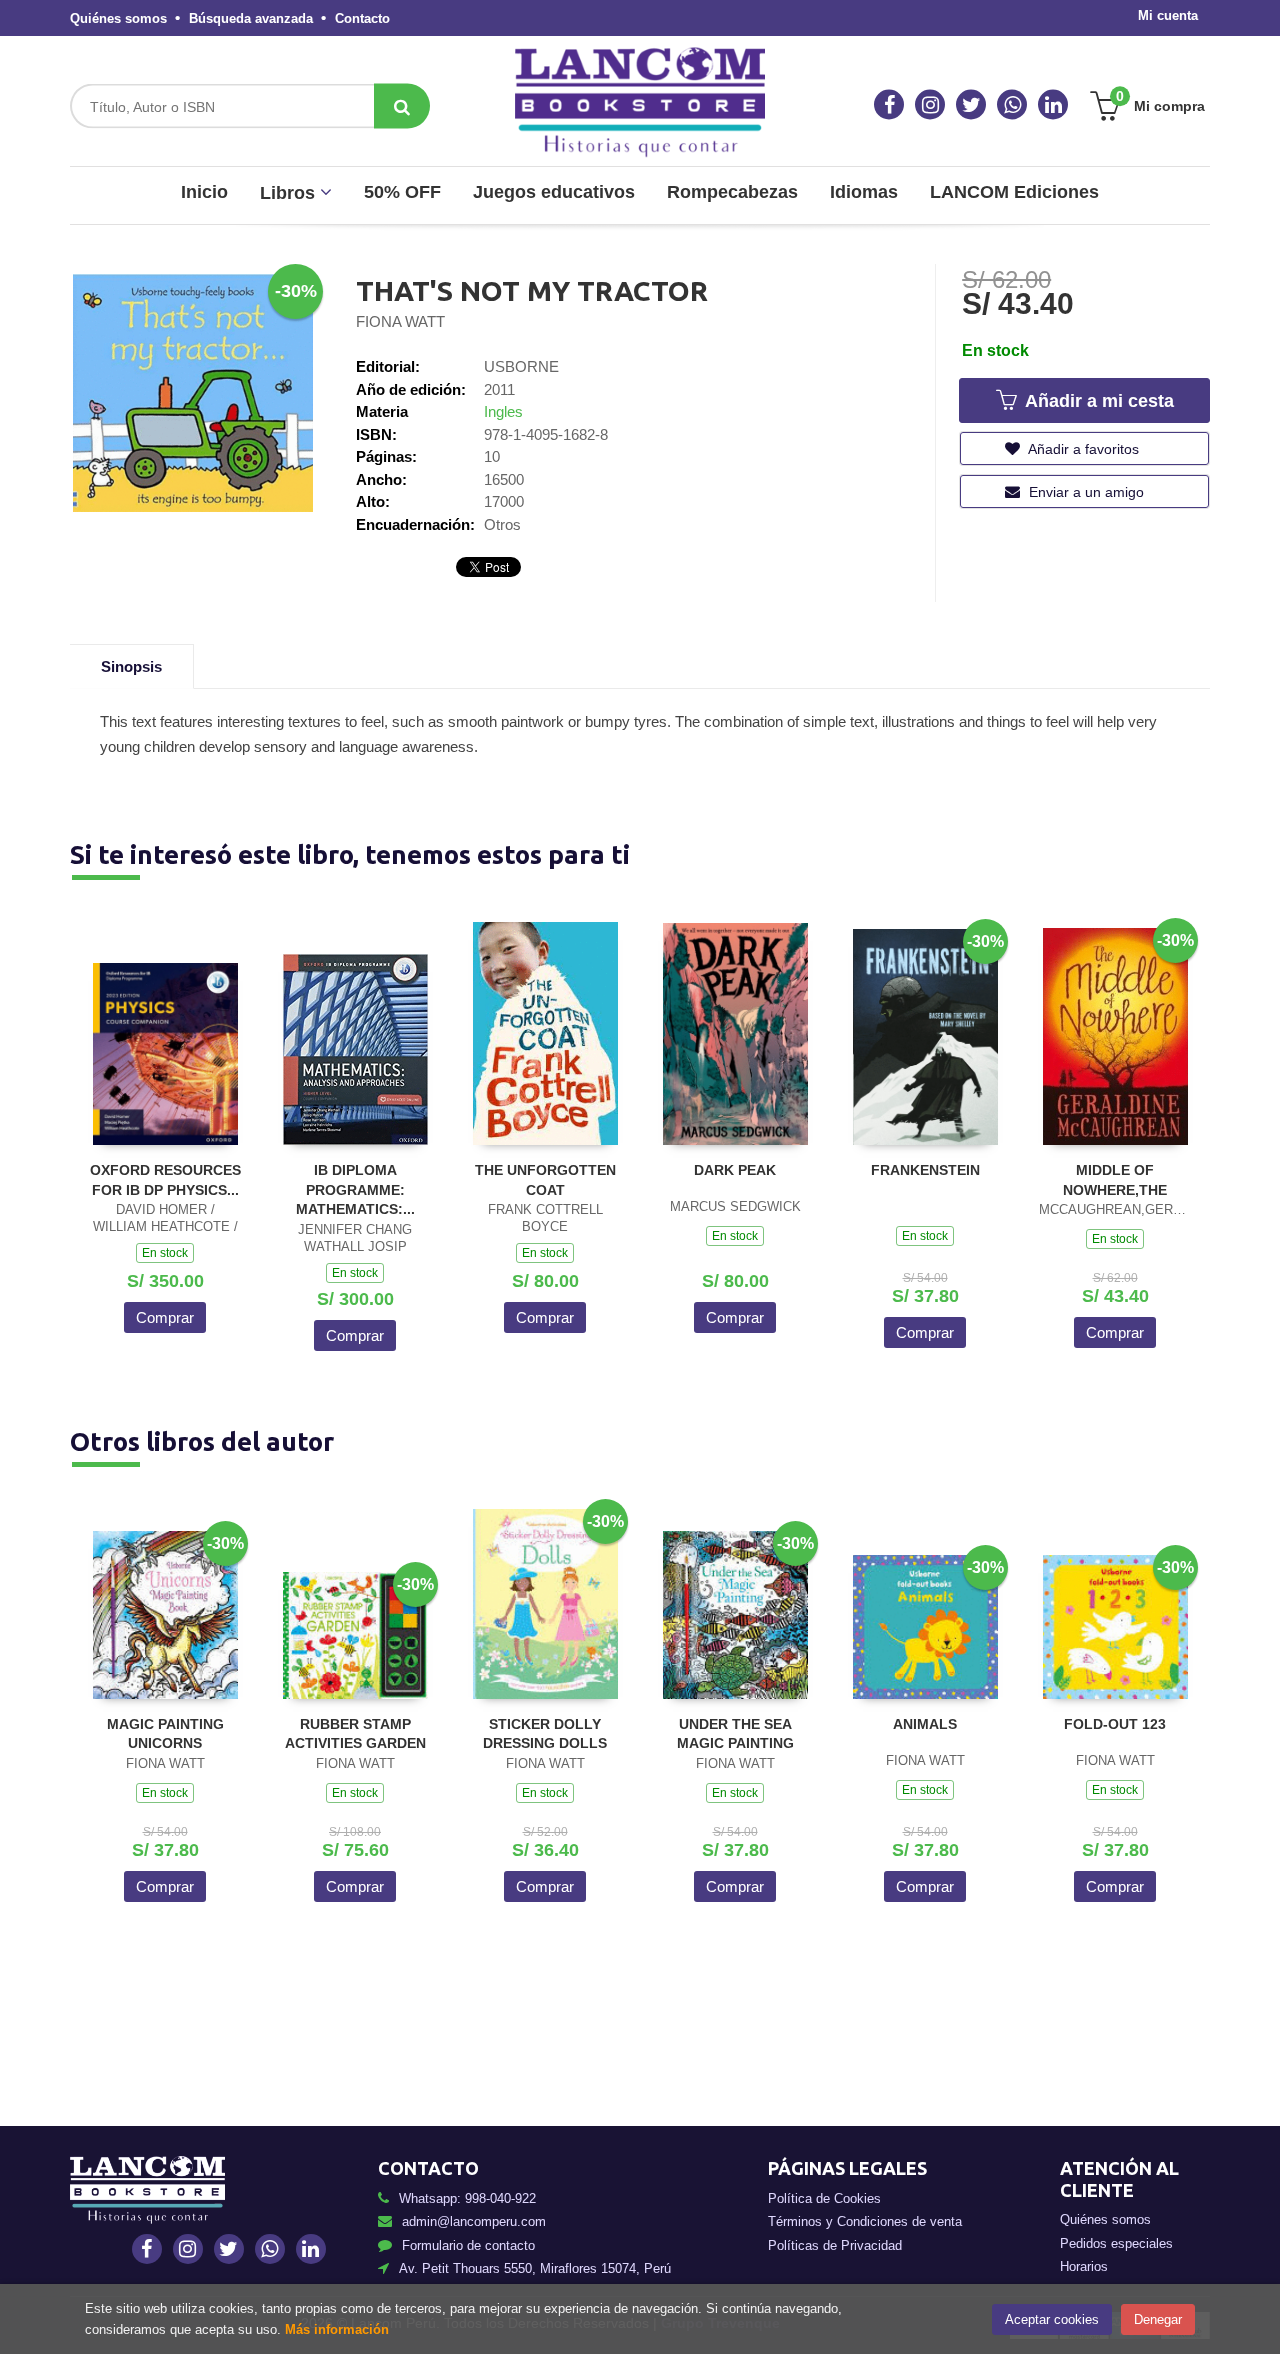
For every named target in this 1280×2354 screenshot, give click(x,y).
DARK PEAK (735, 1170)
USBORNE (521, 366)
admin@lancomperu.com (474, 2221)
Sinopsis (131, 666)
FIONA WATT (400, 321)
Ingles (503, 411)
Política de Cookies (824, 2198)
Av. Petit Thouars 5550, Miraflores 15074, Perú (535, 2268)
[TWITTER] (971, 105)
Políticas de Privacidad (835, 2245)
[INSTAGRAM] (930, 105)
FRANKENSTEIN (925, 1170)
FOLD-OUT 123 (1115, 1724)
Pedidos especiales (1116, 2243)
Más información (337, 2329)
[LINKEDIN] (1053, 105)
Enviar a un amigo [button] (1084, 492)
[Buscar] (402, 106)
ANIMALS (925, 1724)
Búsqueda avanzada (251, 18)
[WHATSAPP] (1012, 105)
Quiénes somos (118, 18)
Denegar (1158, 2319)
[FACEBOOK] (889, 105)
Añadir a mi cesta (1097, 401)
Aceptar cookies (1052, 2319)
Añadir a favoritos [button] (1082, 449)
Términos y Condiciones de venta (865, 2221)
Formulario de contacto (468, 2245)
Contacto (362, 18)
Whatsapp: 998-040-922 (467, 2198)
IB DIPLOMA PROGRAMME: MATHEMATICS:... (355, 1189)
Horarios (1084, 2266)
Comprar (165, 1317)
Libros (290, 193)
